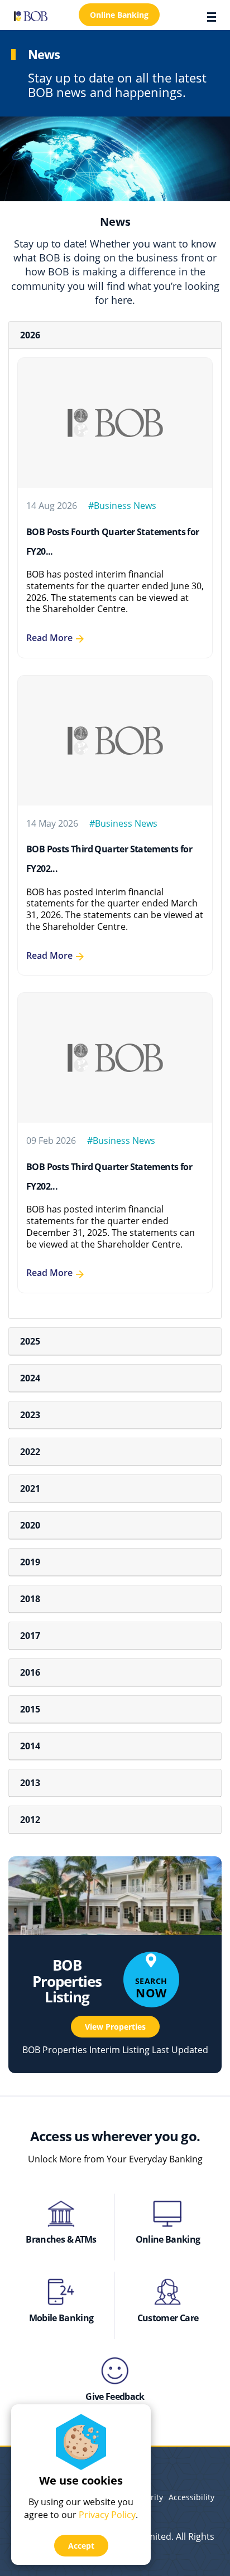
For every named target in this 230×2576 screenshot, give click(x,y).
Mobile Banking (61, 2318)
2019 (30, 1562)
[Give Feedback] (115, 2371)
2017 (30, 1636)
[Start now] (61, 2292)
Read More (49, 638)
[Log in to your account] (168, 2214)
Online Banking (168, 2239)
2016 (30, 1672)
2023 (30, 1415)
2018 (30, 1599)
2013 (30, 1783)
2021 (30, 1488)
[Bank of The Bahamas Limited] (31, 15)
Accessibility (191, 2497)
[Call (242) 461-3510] (168, 2292)
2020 (30, 1525)
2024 (30, 1378)
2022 (30, 1452)
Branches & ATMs (61, 2239)
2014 (30, 1746)
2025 (30, 1341)
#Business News (122, 506)
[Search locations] (61, 2214)
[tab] (115, 335)
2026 (30, 335)
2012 (30, 1820)
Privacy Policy (107, 2515)
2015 (30, 1709)
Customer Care (168, 2318)
